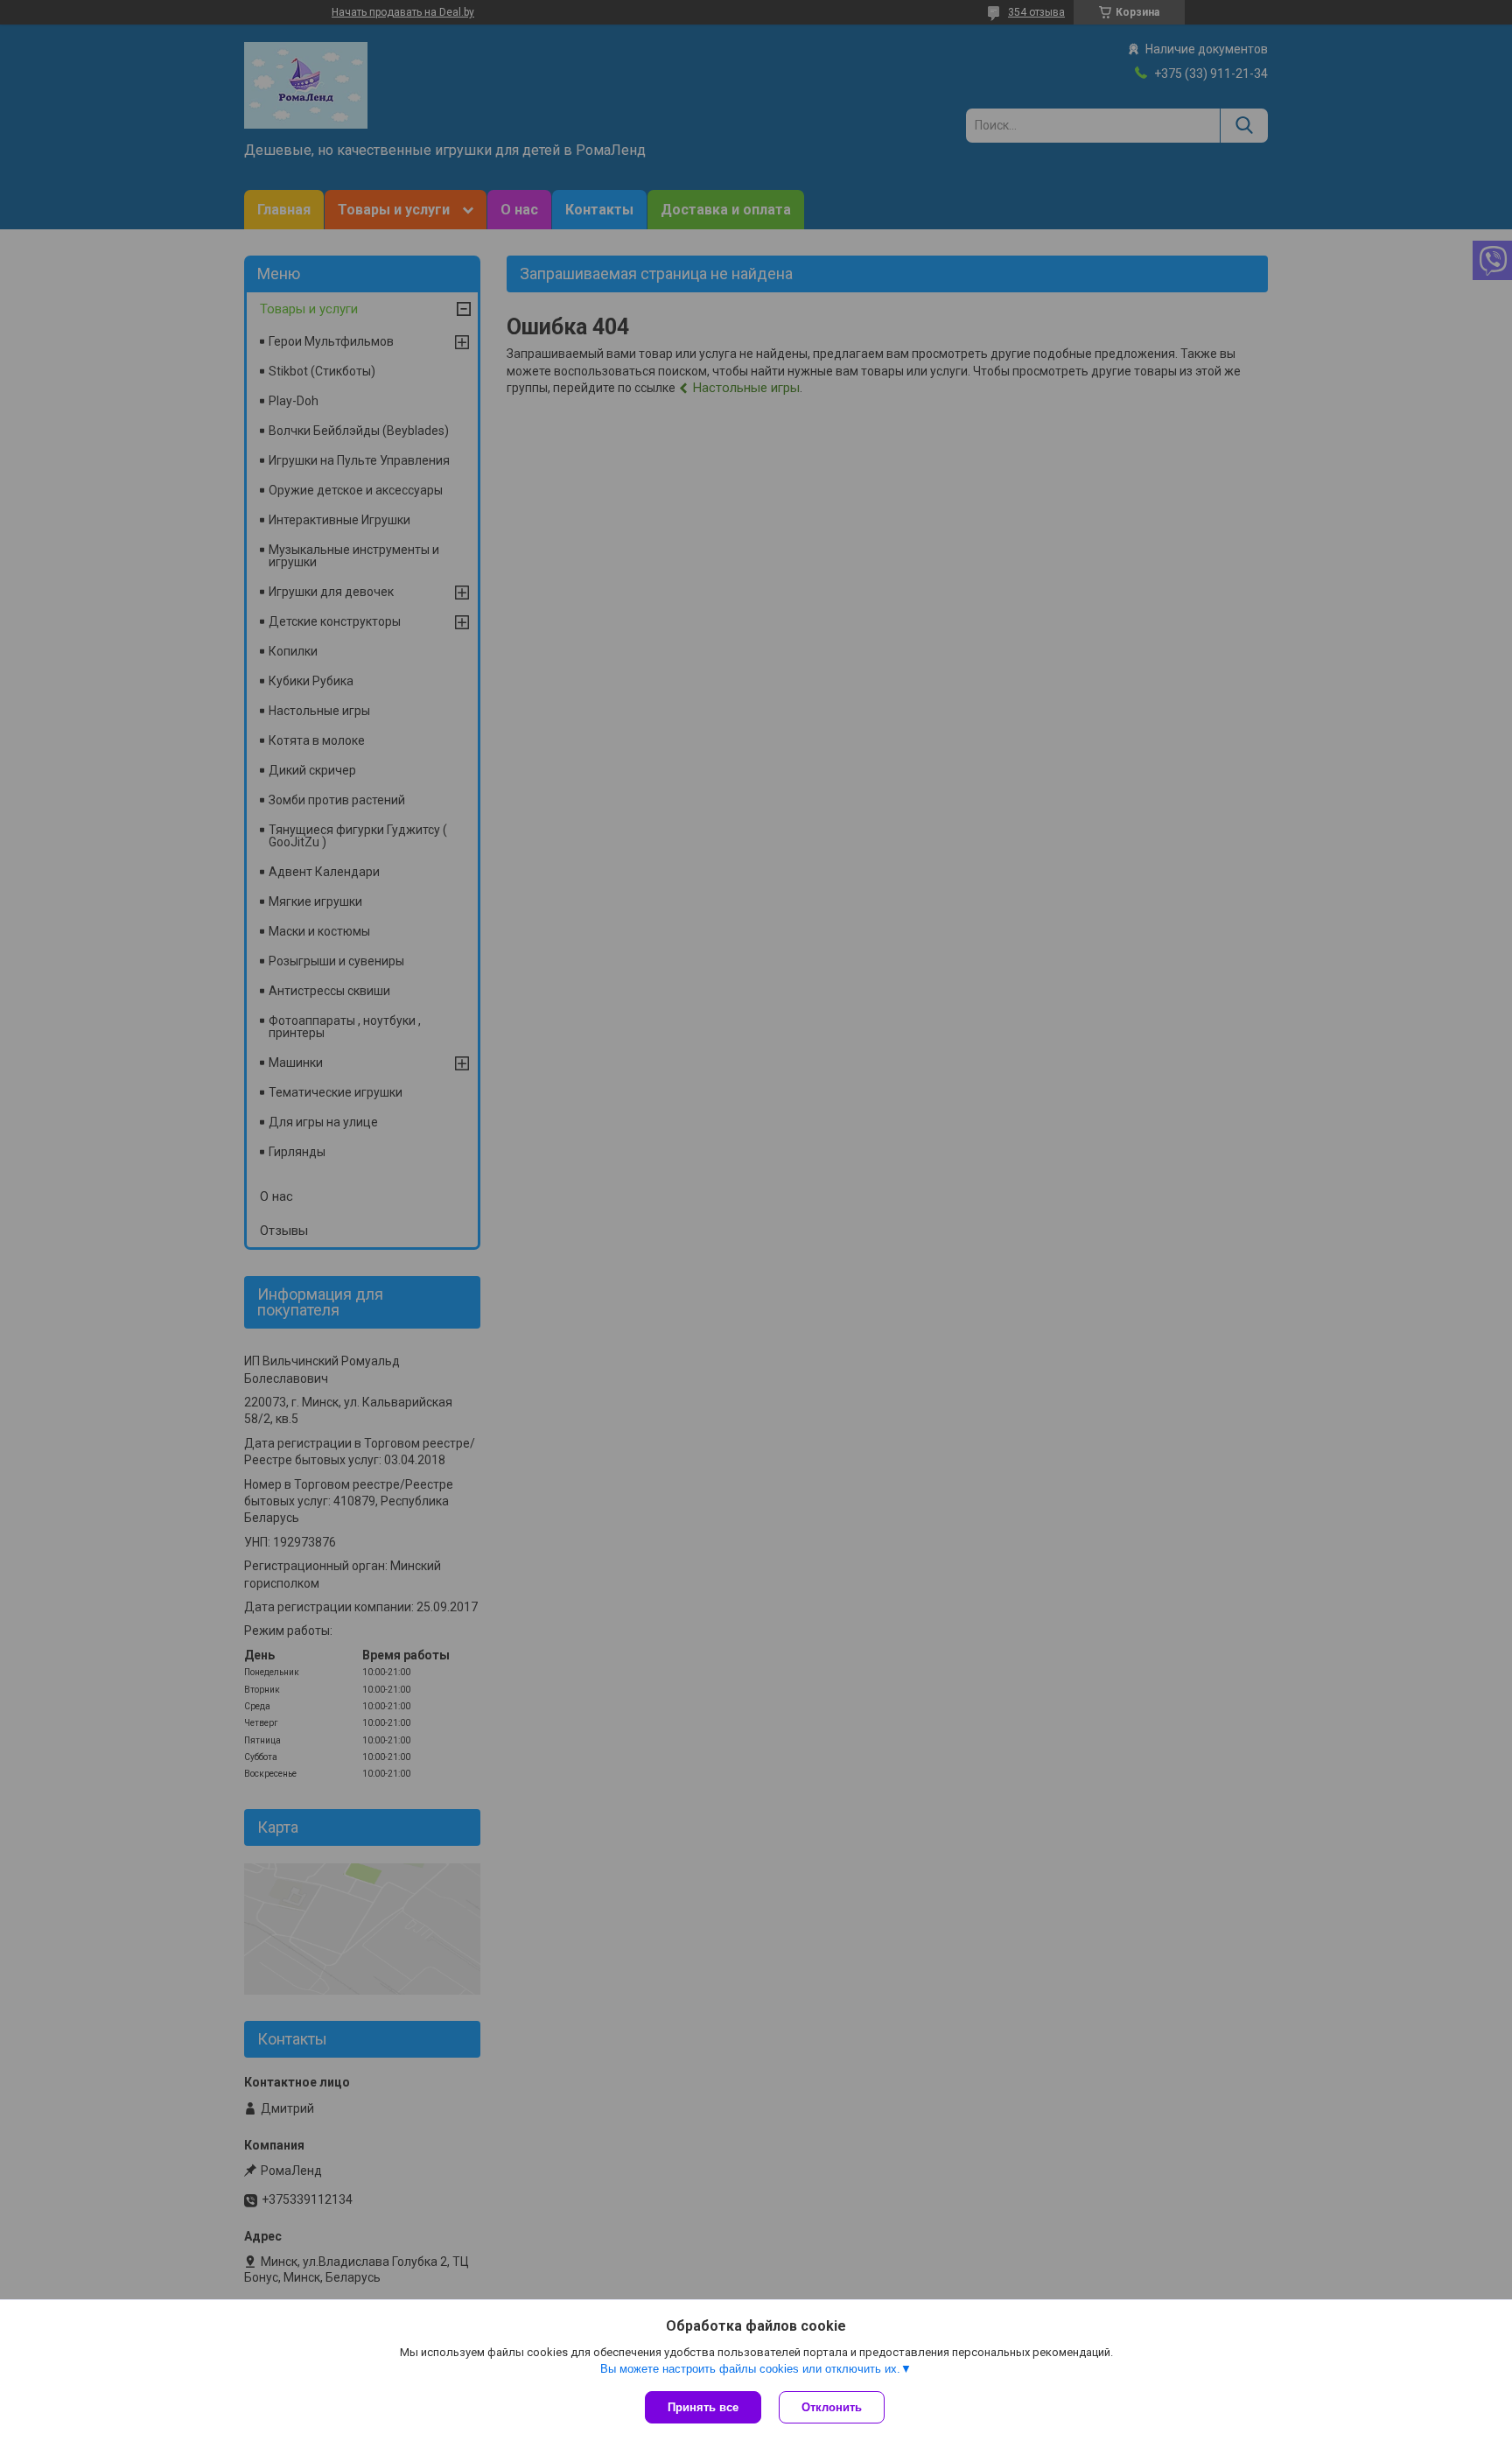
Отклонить (832, 2407)
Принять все (703, 2407)
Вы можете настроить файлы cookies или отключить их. (750, 2369)
